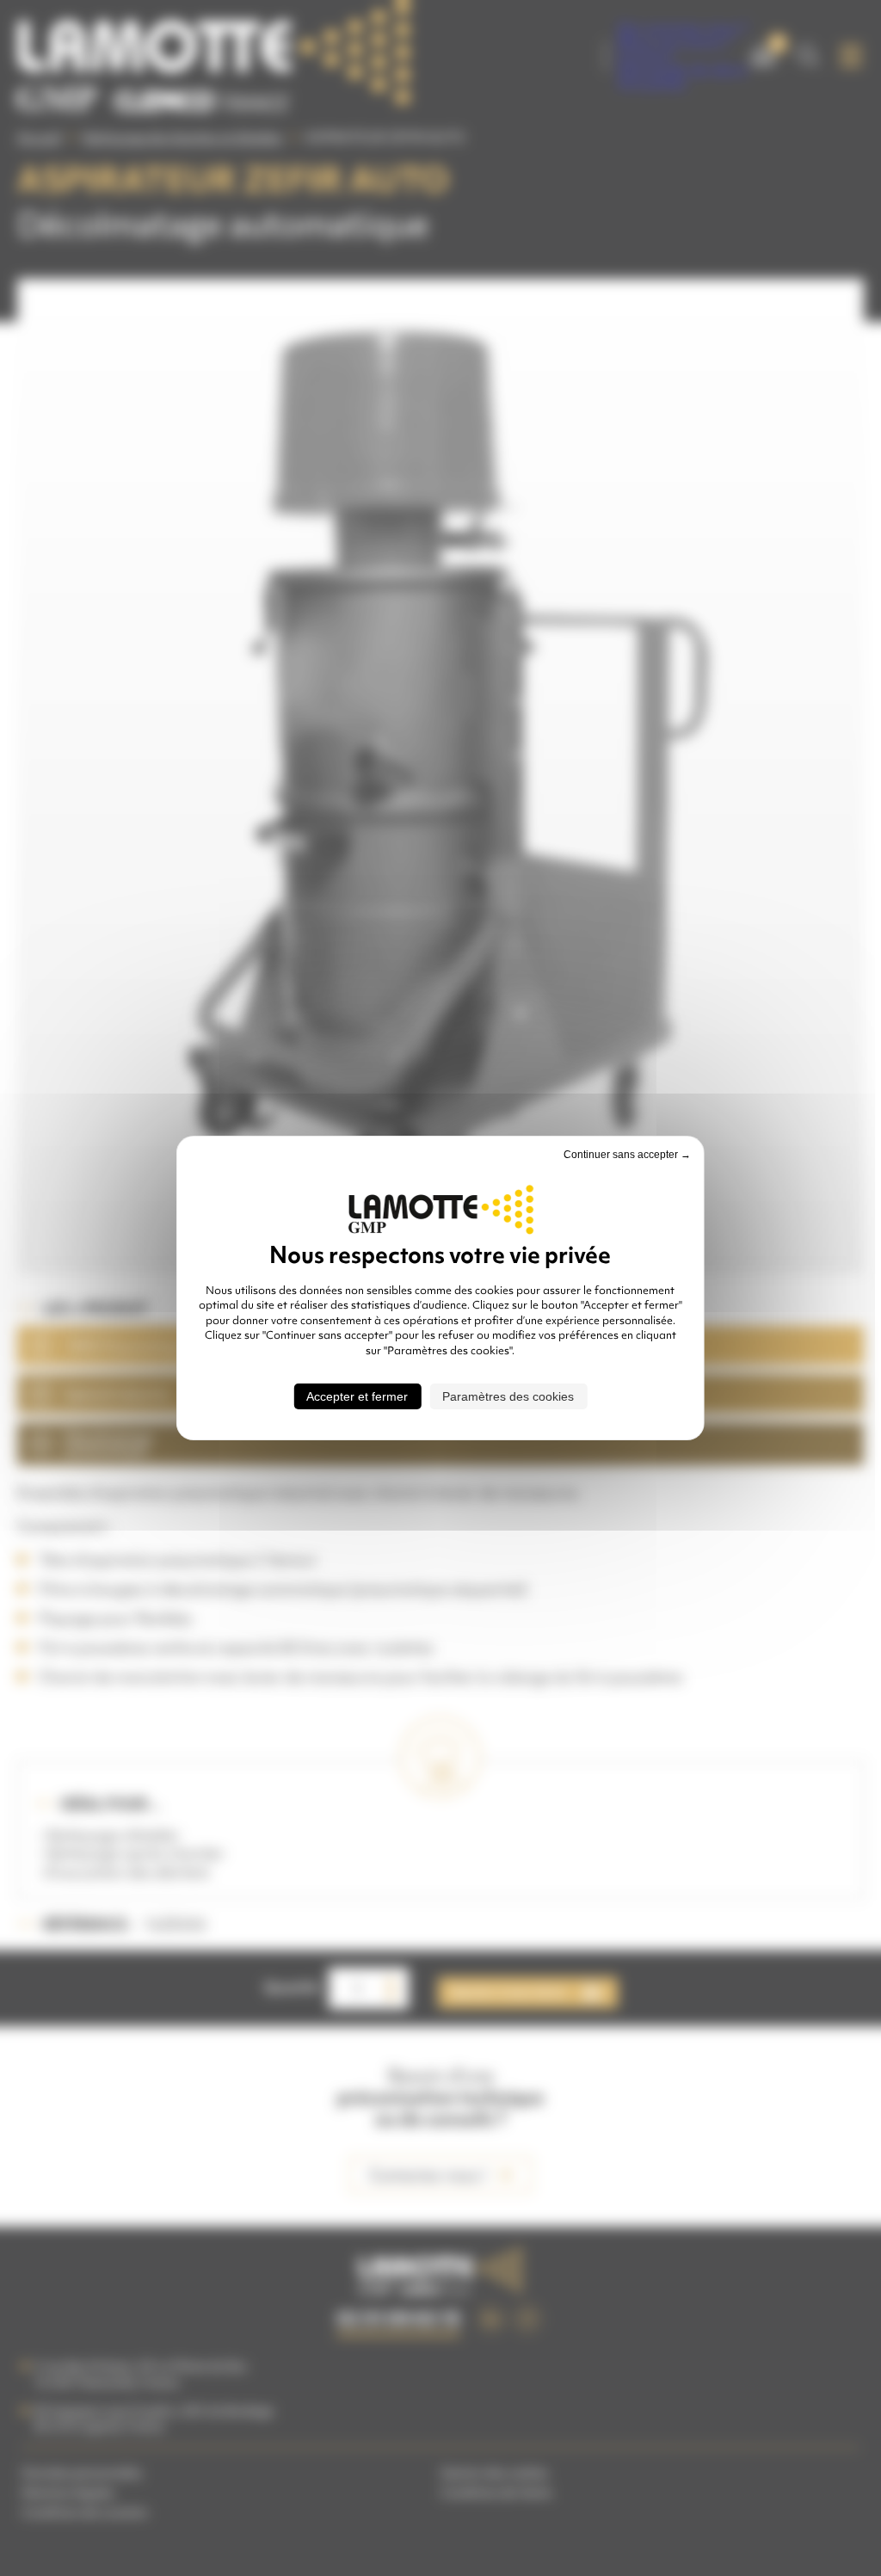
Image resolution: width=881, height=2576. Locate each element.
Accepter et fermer (357, 1396)
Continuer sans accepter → (627, 1155)
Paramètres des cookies (508, 1396)
